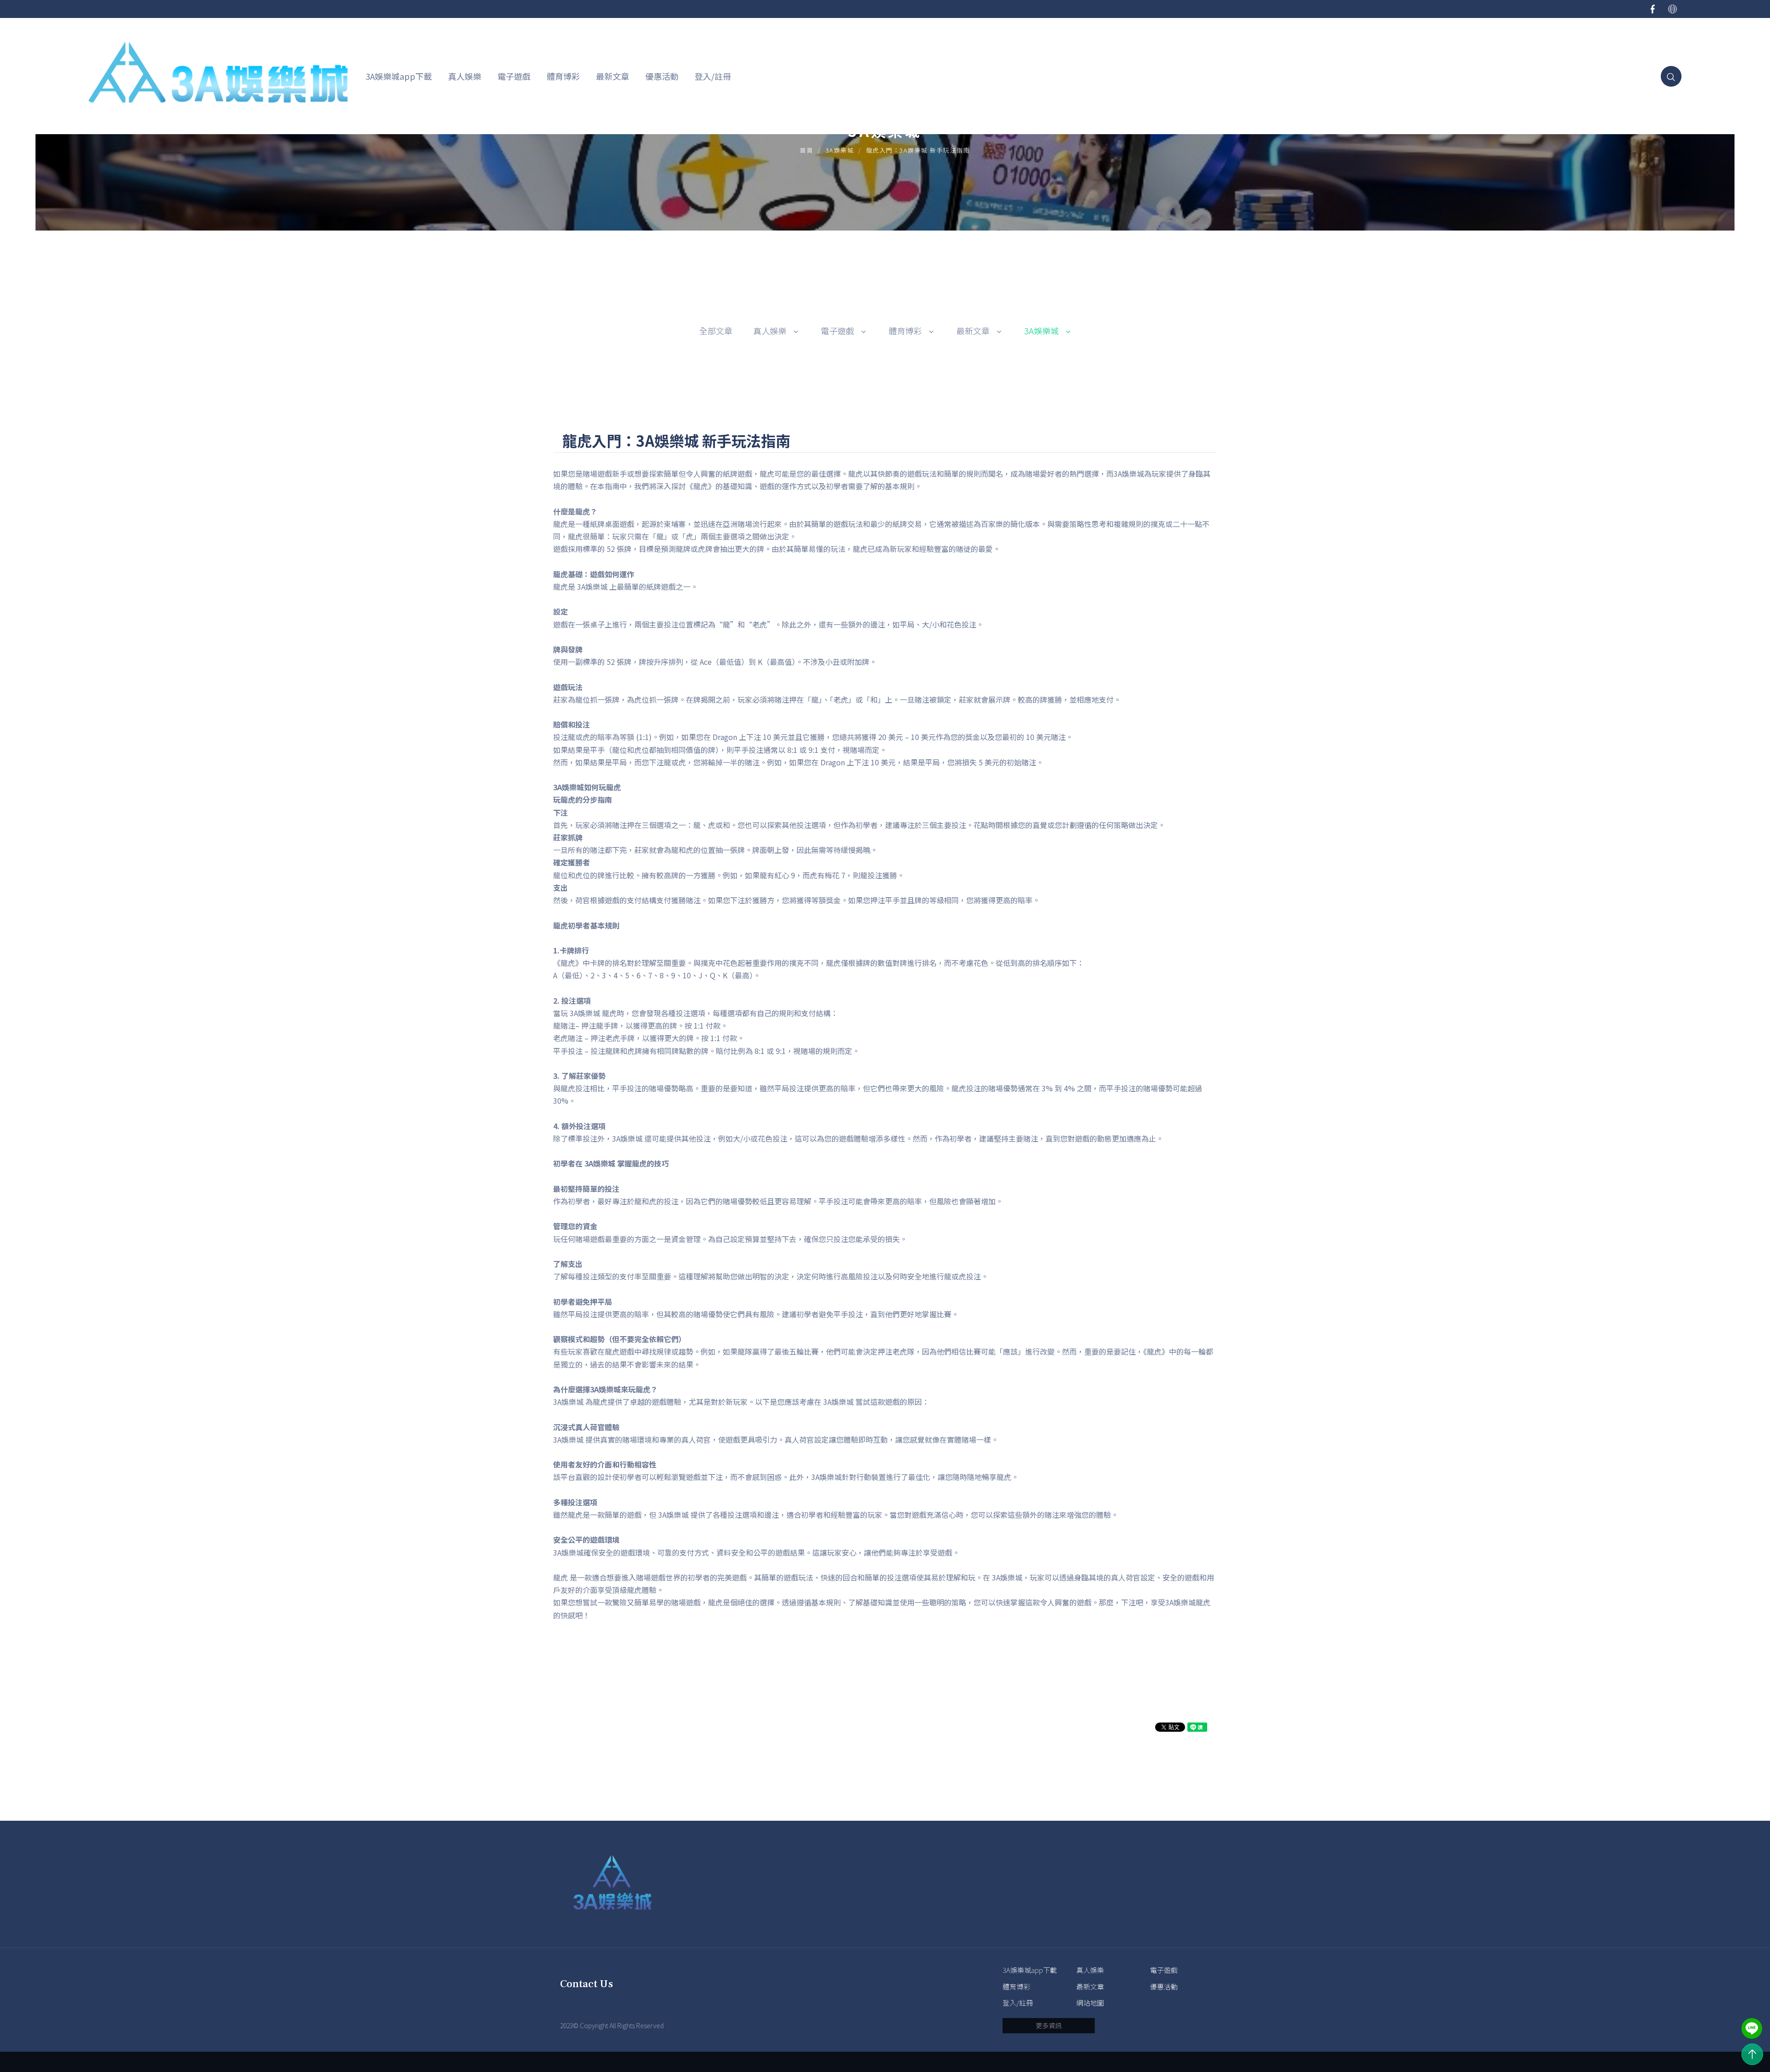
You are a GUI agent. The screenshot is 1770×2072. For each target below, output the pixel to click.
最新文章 (613, 76)
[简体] (1673, 9)
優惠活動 (662, 76)
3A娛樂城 (840, 150)
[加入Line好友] (1752, 2028)
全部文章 (716, 331)
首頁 (806, 150)
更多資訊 (1049, 2025)
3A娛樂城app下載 (399, 76)
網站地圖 (1090, 2003)
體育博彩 (563, 76)
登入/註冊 (713, 76)
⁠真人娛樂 (770, 331)
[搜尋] (1671, 76)
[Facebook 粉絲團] (1653, 9)
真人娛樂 (465, 76)
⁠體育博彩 (905, 331)
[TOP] (1752, 2054)
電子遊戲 (514, 76)
